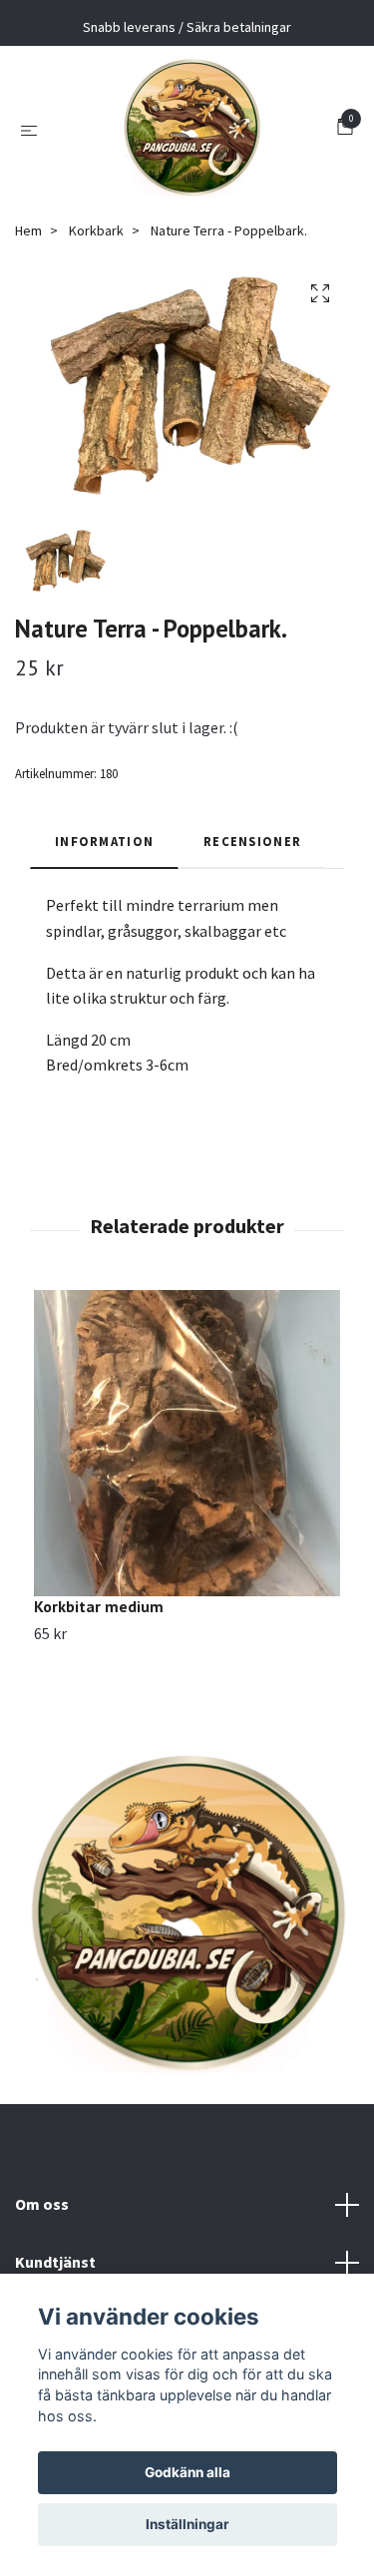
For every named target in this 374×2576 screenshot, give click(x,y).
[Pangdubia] (191, 129)
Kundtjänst (55, 2262)
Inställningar (187, 2524)
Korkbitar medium (99, 1606)
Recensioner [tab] (252, 841)
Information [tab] (104, 841)
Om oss (42, 2204)
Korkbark (96, 230)
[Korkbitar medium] (187, 1443)
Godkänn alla (187, 2472)
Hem (28, 230)
